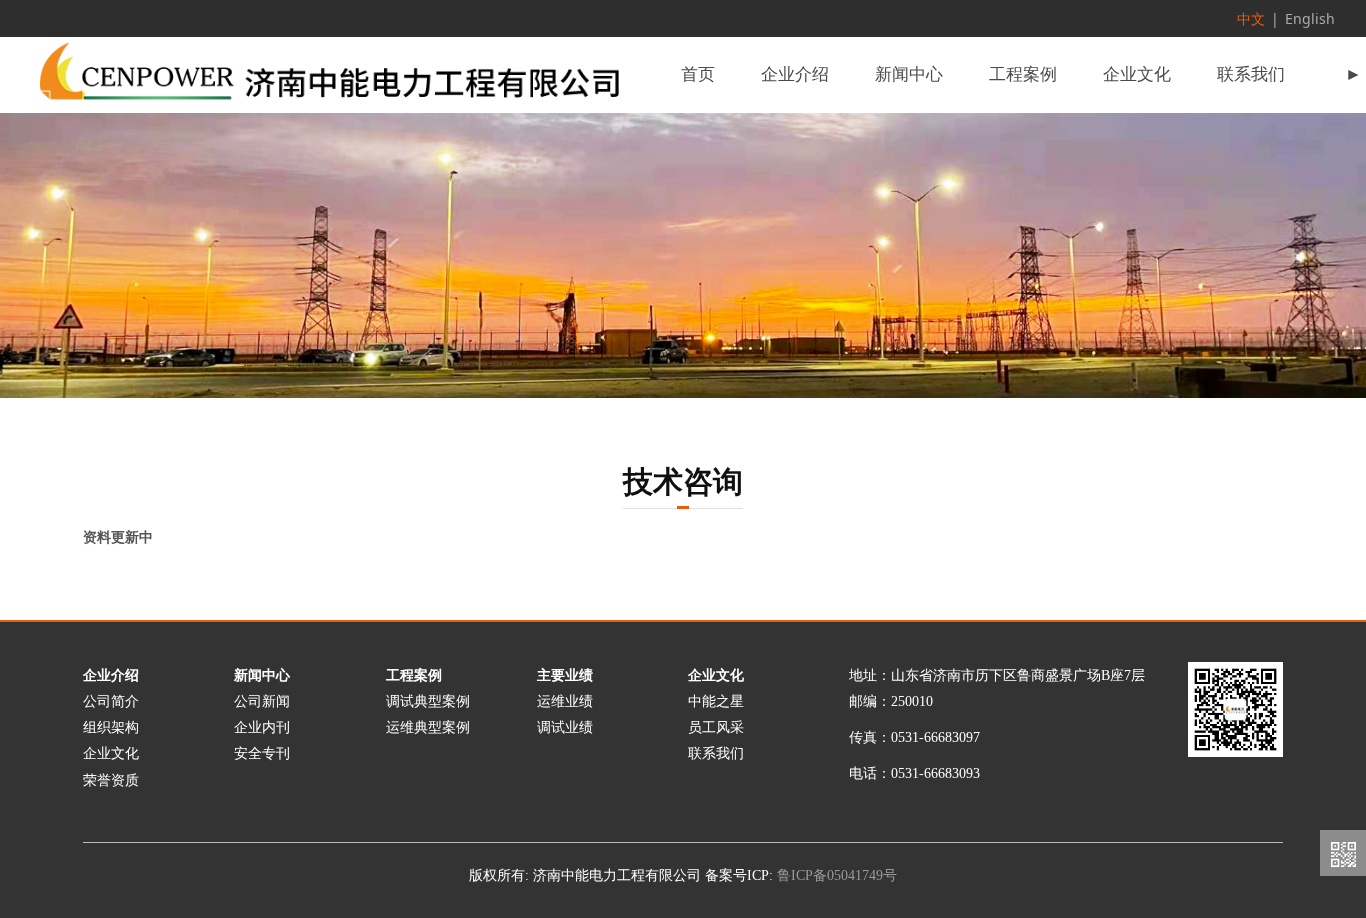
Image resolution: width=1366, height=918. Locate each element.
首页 (698, 74)
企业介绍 (795, 74)
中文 (1251, 18)
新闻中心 (909, 74)
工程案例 (1023, 74)
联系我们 (1251, 74)
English (1310, 18)
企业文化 (1137, 74)
